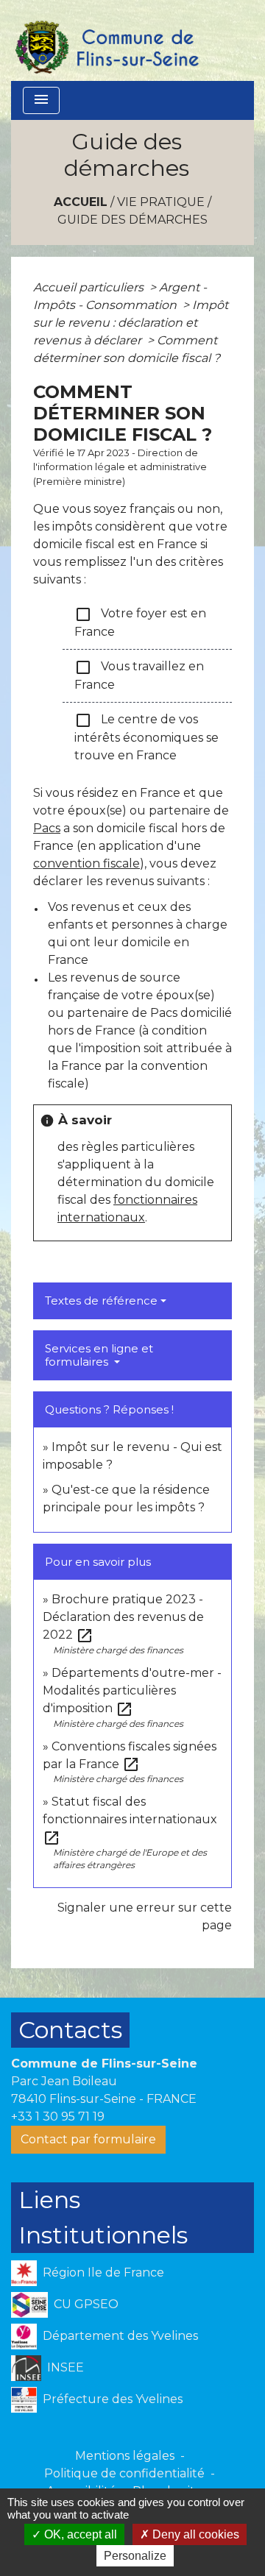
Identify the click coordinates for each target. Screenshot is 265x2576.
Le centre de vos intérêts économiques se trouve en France (146, 737)
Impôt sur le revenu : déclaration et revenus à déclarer (131, 323)
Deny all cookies (194, 2534)
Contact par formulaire (88, 2139)
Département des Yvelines (120, 2335)
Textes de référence (101, 1301)
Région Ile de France (103, 2272)
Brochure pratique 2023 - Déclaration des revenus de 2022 (123, 1617)
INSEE (66, 2367)
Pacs (47, 828)
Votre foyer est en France (140, 622)
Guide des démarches (132, 220)
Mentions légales (125, 2456)
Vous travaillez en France (139, 675)
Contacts (70, 2030)
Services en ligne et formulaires (99, 1355)
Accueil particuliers (90, 287)
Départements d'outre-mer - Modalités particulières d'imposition (132, 1690)
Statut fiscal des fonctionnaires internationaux (130, 1819)
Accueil (81, 202)
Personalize (135, 2556)
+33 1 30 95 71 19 (58, 2116)
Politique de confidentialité (124, 2473)
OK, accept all (79, 2534)
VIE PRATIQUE (161, 202)
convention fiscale (86, 863)
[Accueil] (106, 40)
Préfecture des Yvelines (113, 2398)
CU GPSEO (86, 2303)
